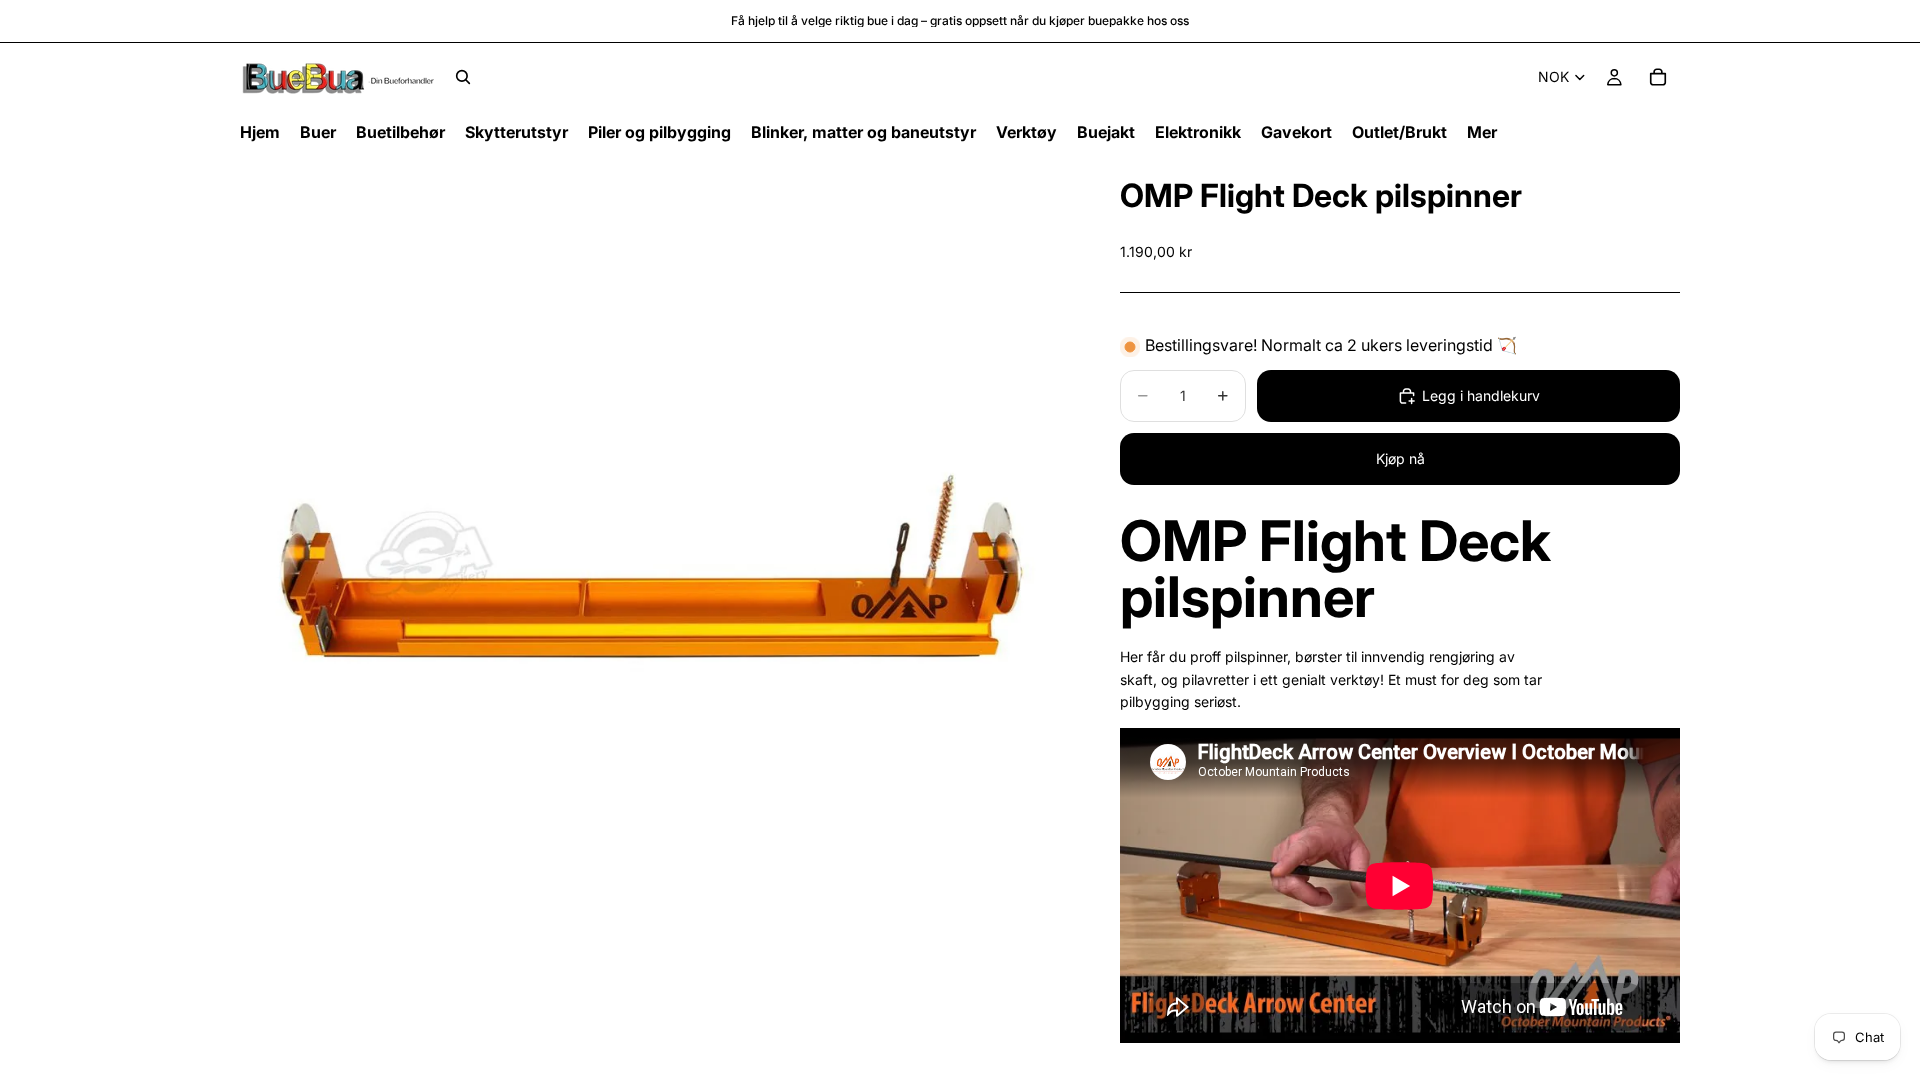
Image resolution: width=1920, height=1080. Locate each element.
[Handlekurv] (1658, 77)
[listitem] (1482, 132)
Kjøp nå (1400, 458)
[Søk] (463, 77)
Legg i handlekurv (1481, 395)
